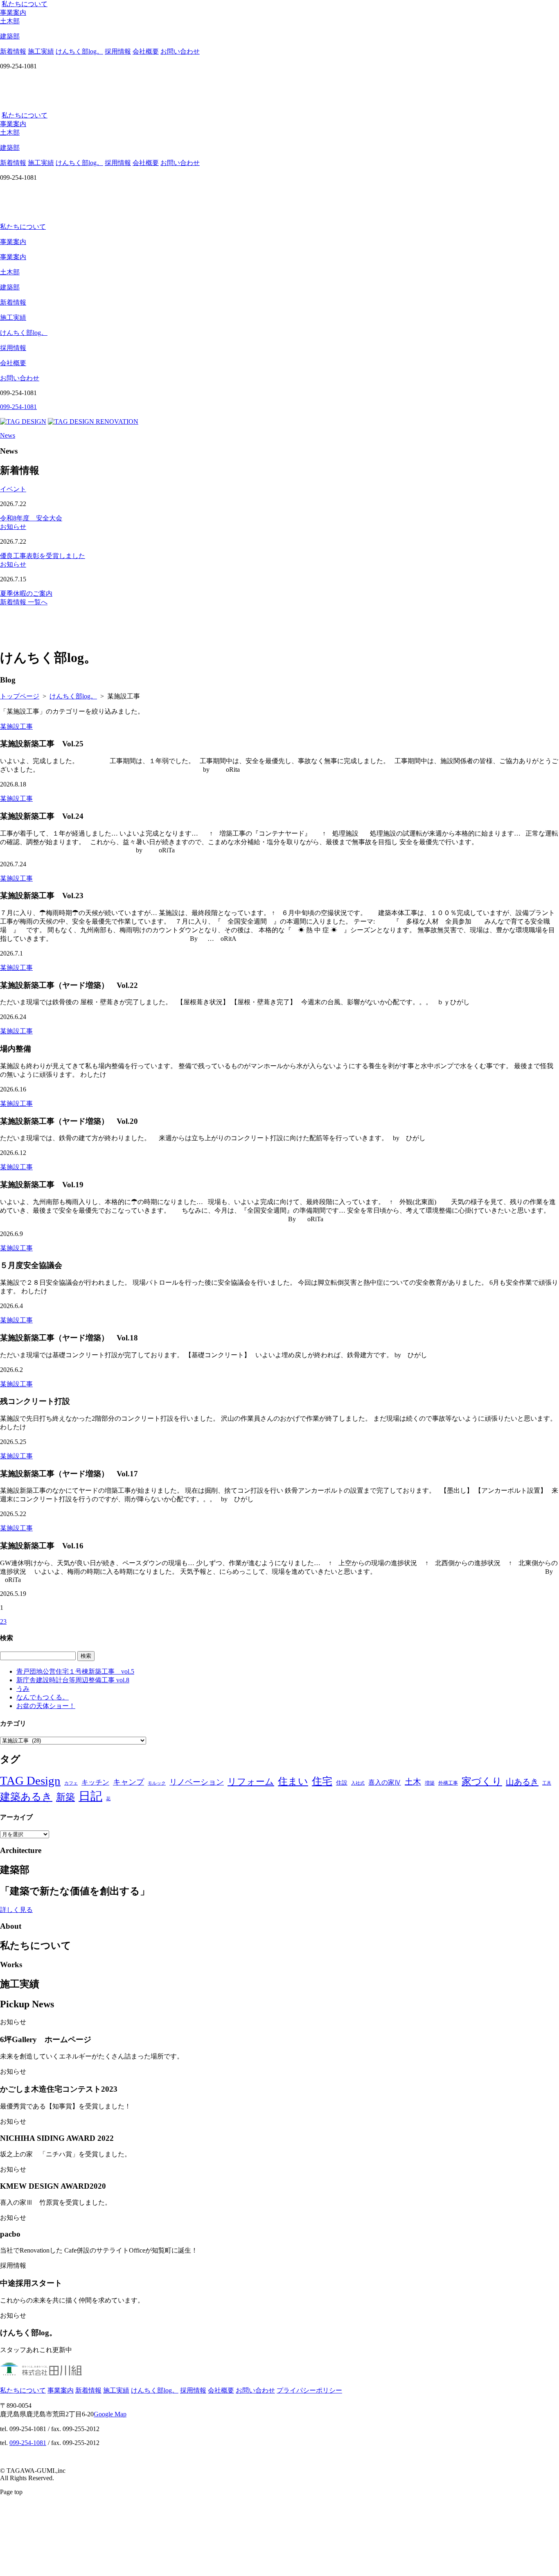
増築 (430, 1783)
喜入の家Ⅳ (385, 1782)
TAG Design (30, 1781)
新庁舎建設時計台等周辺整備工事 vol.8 (73, 1680)
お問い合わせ (180, 51)
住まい (293, 1781)
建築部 (10, 287)
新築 (65, 1797)
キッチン (95, 1782)
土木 (413, 1782)
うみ (23, 1689)
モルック (157, 1783)
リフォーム (251, 1782)
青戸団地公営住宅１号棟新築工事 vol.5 (75, 1671)
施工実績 (41, 51)
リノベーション (197, 1782)
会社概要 (146, 51)
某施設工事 (16, 726)
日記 (90, 1796)
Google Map (110, 2414)
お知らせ (13, 527)
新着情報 (13, 51)
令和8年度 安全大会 (31, 518)
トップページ (20, 696)
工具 (547, 1783)
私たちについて (25, 4)
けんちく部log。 (79, 51)
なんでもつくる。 (43, 1697)
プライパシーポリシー (309, 2390)
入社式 (358, 1783)
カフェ (71, 1783)
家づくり (482, 1781)
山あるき (522, 1782)
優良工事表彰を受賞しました (43, 556)
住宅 (322, 1781)
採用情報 (118, 51)
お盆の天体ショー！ (46, 1706)
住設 (342, 1783)
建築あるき (26, 1797)
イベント (13, 489)
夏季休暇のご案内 (26, 593)
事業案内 (13, 12)
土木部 (10, 272)
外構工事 (448, 1783)
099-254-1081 (28, 2443)
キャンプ (128, 1782)
